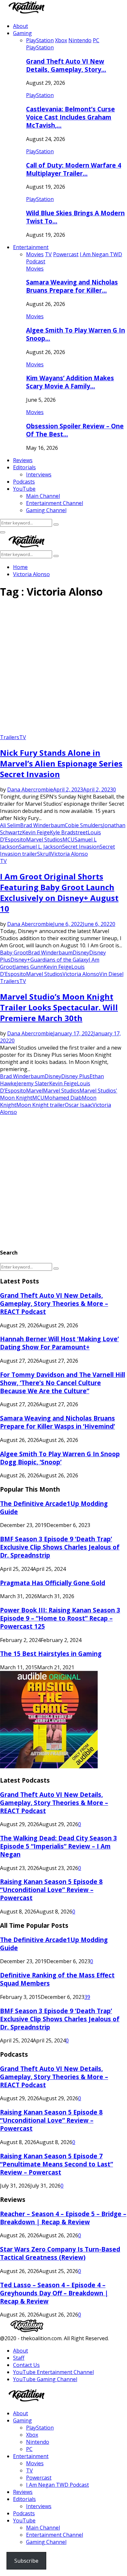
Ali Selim (10, 825)
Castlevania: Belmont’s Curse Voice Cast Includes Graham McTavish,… (71, 117)
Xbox (32, 2435)
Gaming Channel (46, 510)
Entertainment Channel (55, 503)
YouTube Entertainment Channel (53, 2372)
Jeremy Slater (33, 1083)
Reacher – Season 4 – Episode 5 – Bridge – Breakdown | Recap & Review (63, 2218)
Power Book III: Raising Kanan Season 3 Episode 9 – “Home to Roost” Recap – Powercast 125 (60, 1618)
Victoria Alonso (70, 854)
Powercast (39, 2478)
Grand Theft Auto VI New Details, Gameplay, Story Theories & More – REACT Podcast (54, 1303)
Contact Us (26, 2365)
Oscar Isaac (79, 1105)
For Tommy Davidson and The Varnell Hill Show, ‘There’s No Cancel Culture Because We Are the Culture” (63, 1383)
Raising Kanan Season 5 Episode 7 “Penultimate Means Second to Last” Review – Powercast (56, 2164)
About (21, 26)
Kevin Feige (36, 832)
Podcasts (24, 482)
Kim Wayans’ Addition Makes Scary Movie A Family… (70, 382)
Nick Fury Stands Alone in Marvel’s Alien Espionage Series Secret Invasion (61, 763)
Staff (19, 2358)
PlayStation (40, 47)
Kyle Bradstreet (69, 832)
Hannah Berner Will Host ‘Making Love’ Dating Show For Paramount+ (59, 1343)
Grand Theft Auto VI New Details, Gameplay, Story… (66, 65)
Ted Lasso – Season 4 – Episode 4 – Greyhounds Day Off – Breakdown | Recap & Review (54, 2293)
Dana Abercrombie (30, 789)
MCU (69, 840)
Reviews (23, 460)
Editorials (24, 467)
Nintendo (38, 2442)
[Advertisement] (63, 669)
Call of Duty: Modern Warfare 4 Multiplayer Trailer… (74, 169)
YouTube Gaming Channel (45, 2379)
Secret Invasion (81, 847)
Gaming (22, 33)
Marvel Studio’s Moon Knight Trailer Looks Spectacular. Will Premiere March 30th (59, 1007)
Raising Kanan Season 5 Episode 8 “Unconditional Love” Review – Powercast (51, 1890)
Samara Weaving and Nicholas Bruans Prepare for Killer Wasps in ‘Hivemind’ (57, 1422)
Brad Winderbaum (42, 825)
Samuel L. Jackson (41, 847)
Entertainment (31, 247)
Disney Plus (75, 1076)
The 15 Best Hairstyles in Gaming (51, 1654)
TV (23, 737)
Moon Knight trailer (41, 1105)
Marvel (35, 1091)
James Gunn (29, 967)
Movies (35, 269)
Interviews (39, 474)
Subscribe (26, 2561)
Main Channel (43, 496)
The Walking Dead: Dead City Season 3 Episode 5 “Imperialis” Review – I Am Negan (58, 1846)
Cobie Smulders (84, 825)
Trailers (10, 737)
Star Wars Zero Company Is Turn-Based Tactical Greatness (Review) (60, 2253)
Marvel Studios (44, 840)
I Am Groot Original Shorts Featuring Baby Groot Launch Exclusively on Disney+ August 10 (59, 892)
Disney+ (20, 960)
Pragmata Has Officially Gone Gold (53, 1583)
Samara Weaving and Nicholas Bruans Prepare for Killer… (72, 286)
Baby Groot (14, 953)
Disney (81, 953)
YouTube (24, 489)
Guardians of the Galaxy (59, 960)
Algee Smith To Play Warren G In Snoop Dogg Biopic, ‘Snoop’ (60, 1458)
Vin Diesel (111, 974)
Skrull (44, 854)
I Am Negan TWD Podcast (57, 2485)
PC (29, 2449)
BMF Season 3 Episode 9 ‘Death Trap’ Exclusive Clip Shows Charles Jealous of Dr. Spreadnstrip (60, 1547)
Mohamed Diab (63, 1098)
